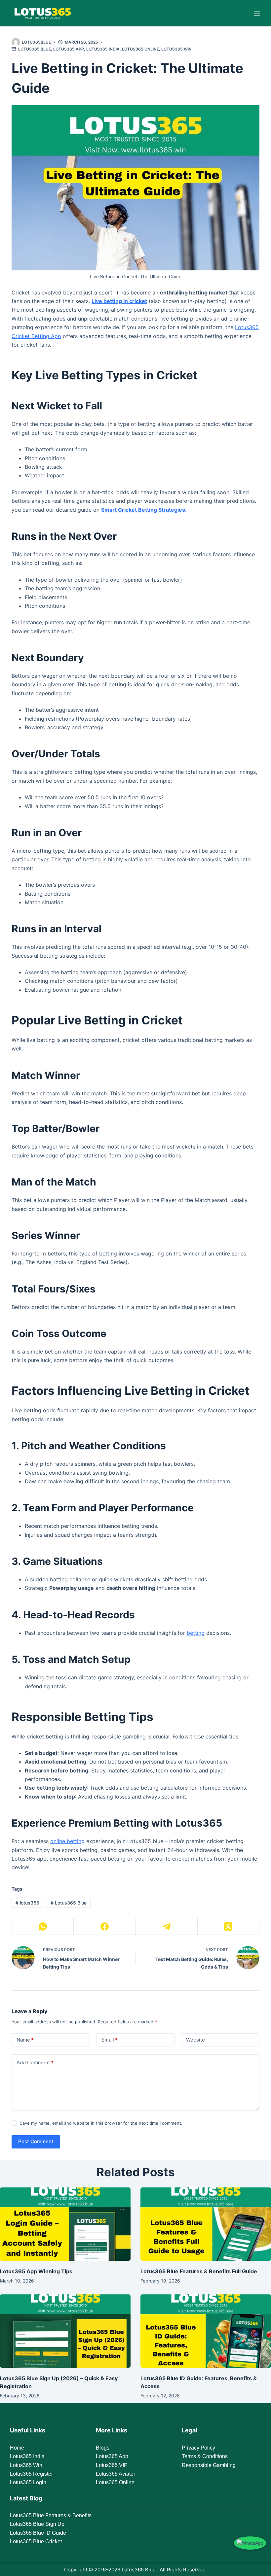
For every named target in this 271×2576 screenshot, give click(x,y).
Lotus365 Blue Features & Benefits (51, 2515)
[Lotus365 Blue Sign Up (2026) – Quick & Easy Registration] (65, 2331)
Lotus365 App (69, 49)
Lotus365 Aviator (116, 2474)
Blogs (103, 2448)
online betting (67, 1841)
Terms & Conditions (205, 2456)
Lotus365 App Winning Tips (36, 2271)
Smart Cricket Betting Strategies (143, 510)
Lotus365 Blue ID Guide (38, 2533)
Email (110, 2040)
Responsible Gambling (209, 2465)
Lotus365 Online (140, 49)
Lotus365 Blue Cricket (36, 2542)
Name (25, 2040)
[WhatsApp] (43, 1926)
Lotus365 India (103, 49)
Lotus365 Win (176, 49)
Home (17, 2448)
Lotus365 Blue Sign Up (37, 2524)
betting (196, 1633)
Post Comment (36, 2141)
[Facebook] (105, 1926)
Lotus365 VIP (112, 2465)
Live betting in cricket (119, 301)
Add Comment (35, 2062)
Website (195, 2040)
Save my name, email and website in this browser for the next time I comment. (101, 2123)
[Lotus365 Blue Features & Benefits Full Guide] (206, 2224)
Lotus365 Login (28, 2482)
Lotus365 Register (31, 2474)
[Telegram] (167, 1926)
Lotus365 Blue (35, 49)
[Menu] (257, 13)
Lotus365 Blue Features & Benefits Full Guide (199, 2271)
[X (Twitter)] (229, 1926)
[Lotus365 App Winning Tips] (65, 2224)
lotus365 (27, 1903)
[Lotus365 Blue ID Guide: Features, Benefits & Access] (206, 2331)
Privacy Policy (198, 2448)
